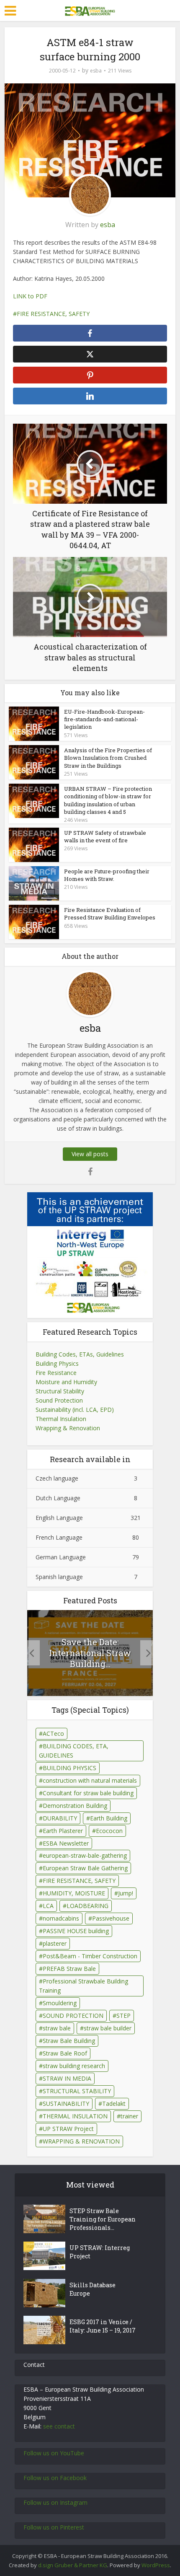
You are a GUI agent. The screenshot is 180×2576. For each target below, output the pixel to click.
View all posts (90, 1154)
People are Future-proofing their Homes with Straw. (107, 875)
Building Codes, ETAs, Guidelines (80, 1354)
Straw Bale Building (69, 2041)
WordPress (156, 2565)
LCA (48, 1906)
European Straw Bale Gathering (85, 1868)
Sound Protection (59, 1400)
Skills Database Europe (93, 2289)
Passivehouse (111, 1918)
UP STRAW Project (68, 2129)
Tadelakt (114, 2104)
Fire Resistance (56, 1373)
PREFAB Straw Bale (69, 1969)
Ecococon (109, 1831)
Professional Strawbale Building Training (84, 1986)
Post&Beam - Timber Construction (90, 1956)
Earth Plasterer (63, 1831)
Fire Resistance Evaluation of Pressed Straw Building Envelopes (110, 914)
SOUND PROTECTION (73, 2015)
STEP (123, 2015)
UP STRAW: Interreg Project (100, 2252)
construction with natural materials (90, 1780)
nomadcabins (61, 1918)
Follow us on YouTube (54, 2453)
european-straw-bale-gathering (85, 1855)
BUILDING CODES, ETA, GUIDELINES (74, 1751)
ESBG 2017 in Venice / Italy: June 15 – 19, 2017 (103, 2326)
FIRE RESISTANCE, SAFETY (53, 314)
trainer (129, 2116)
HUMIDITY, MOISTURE (74, 1893)
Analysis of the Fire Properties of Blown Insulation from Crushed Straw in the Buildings (108, 758)
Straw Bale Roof (65, 2053)
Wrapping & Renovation (68, 1428)
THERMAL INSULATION (75, 2116)
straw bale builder (108, 2028)
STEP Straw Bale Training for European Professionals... (103, 2219)
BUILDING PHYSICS (69, 1768)
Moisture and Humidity (66, 1382)
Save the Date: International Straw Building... (90, 1653)
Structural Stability (60, 1391)
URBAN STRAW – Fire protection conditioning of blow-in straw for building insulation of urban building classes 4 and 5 (108, 800)
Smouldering (60, 2003)
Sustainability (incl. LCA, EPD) (75, 1410)
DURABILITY (60, 1818)
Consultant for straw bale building (88, 1793)
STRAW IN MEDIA (67, 2078)
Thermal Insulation (61, 1419)
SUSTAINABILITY (66, 2104)
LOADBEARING (87, 1906)
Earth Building (109, 1818)
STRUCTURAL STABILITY (77, 2091)
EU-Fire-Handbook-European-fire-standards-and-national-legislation (104, 719)
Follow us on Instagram (55, 2502)
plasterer (55, 1943)
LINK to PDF (30, 296)
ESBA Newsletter (66, 1843)
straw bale (57, 2028)
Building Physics (57, 1363)
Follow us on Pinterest (54, 2527)
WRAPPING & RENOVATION (81, 2141)
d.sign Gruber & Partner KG (73, 2565)
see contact (59, 2426)
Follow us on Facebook (55, 2478)
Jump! (126, 1893)
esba (96, 71)
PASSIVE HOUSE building (76, 1931)
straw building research (74, 2066)
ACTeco (53, 1733)
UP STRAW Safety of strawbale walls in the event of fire (105, 836)
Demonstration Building (75, 1806)
